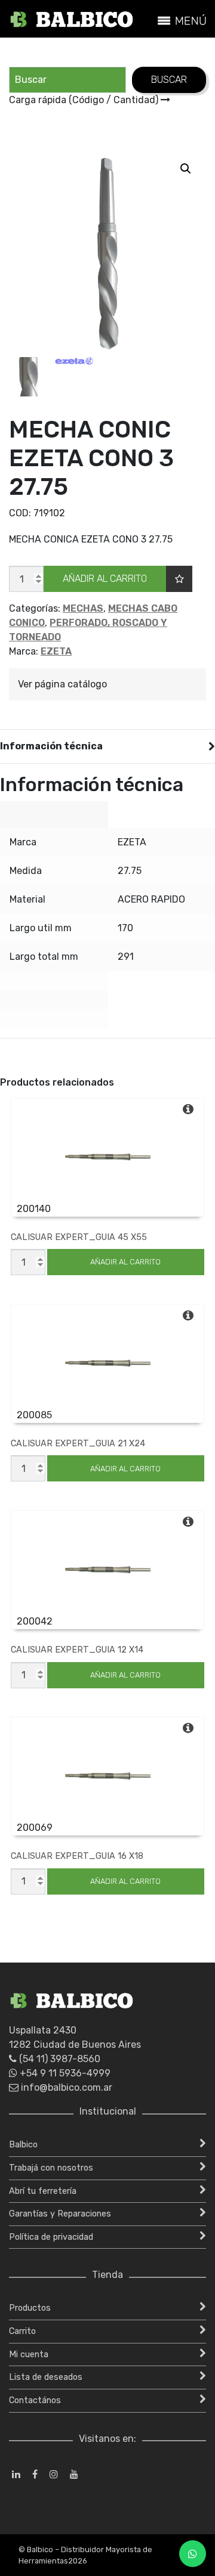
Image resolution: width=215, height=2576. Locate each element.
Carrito (22, 2331)
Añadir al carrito (105, 579)
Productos (30, 2308)
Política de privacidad (51, 2237)
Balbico (23, 2145)
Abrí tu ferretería (43, 2191)
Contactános (35, 2400)
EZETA (56, 651)
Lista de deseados (46, 2377)
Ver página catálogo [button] (62, 684)
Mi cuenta (29, 2355)
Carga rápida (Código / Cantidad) (85, 100)
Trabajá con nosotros (51, 2168)
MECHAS (83, 608)
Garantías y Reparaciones (60, 2214)
